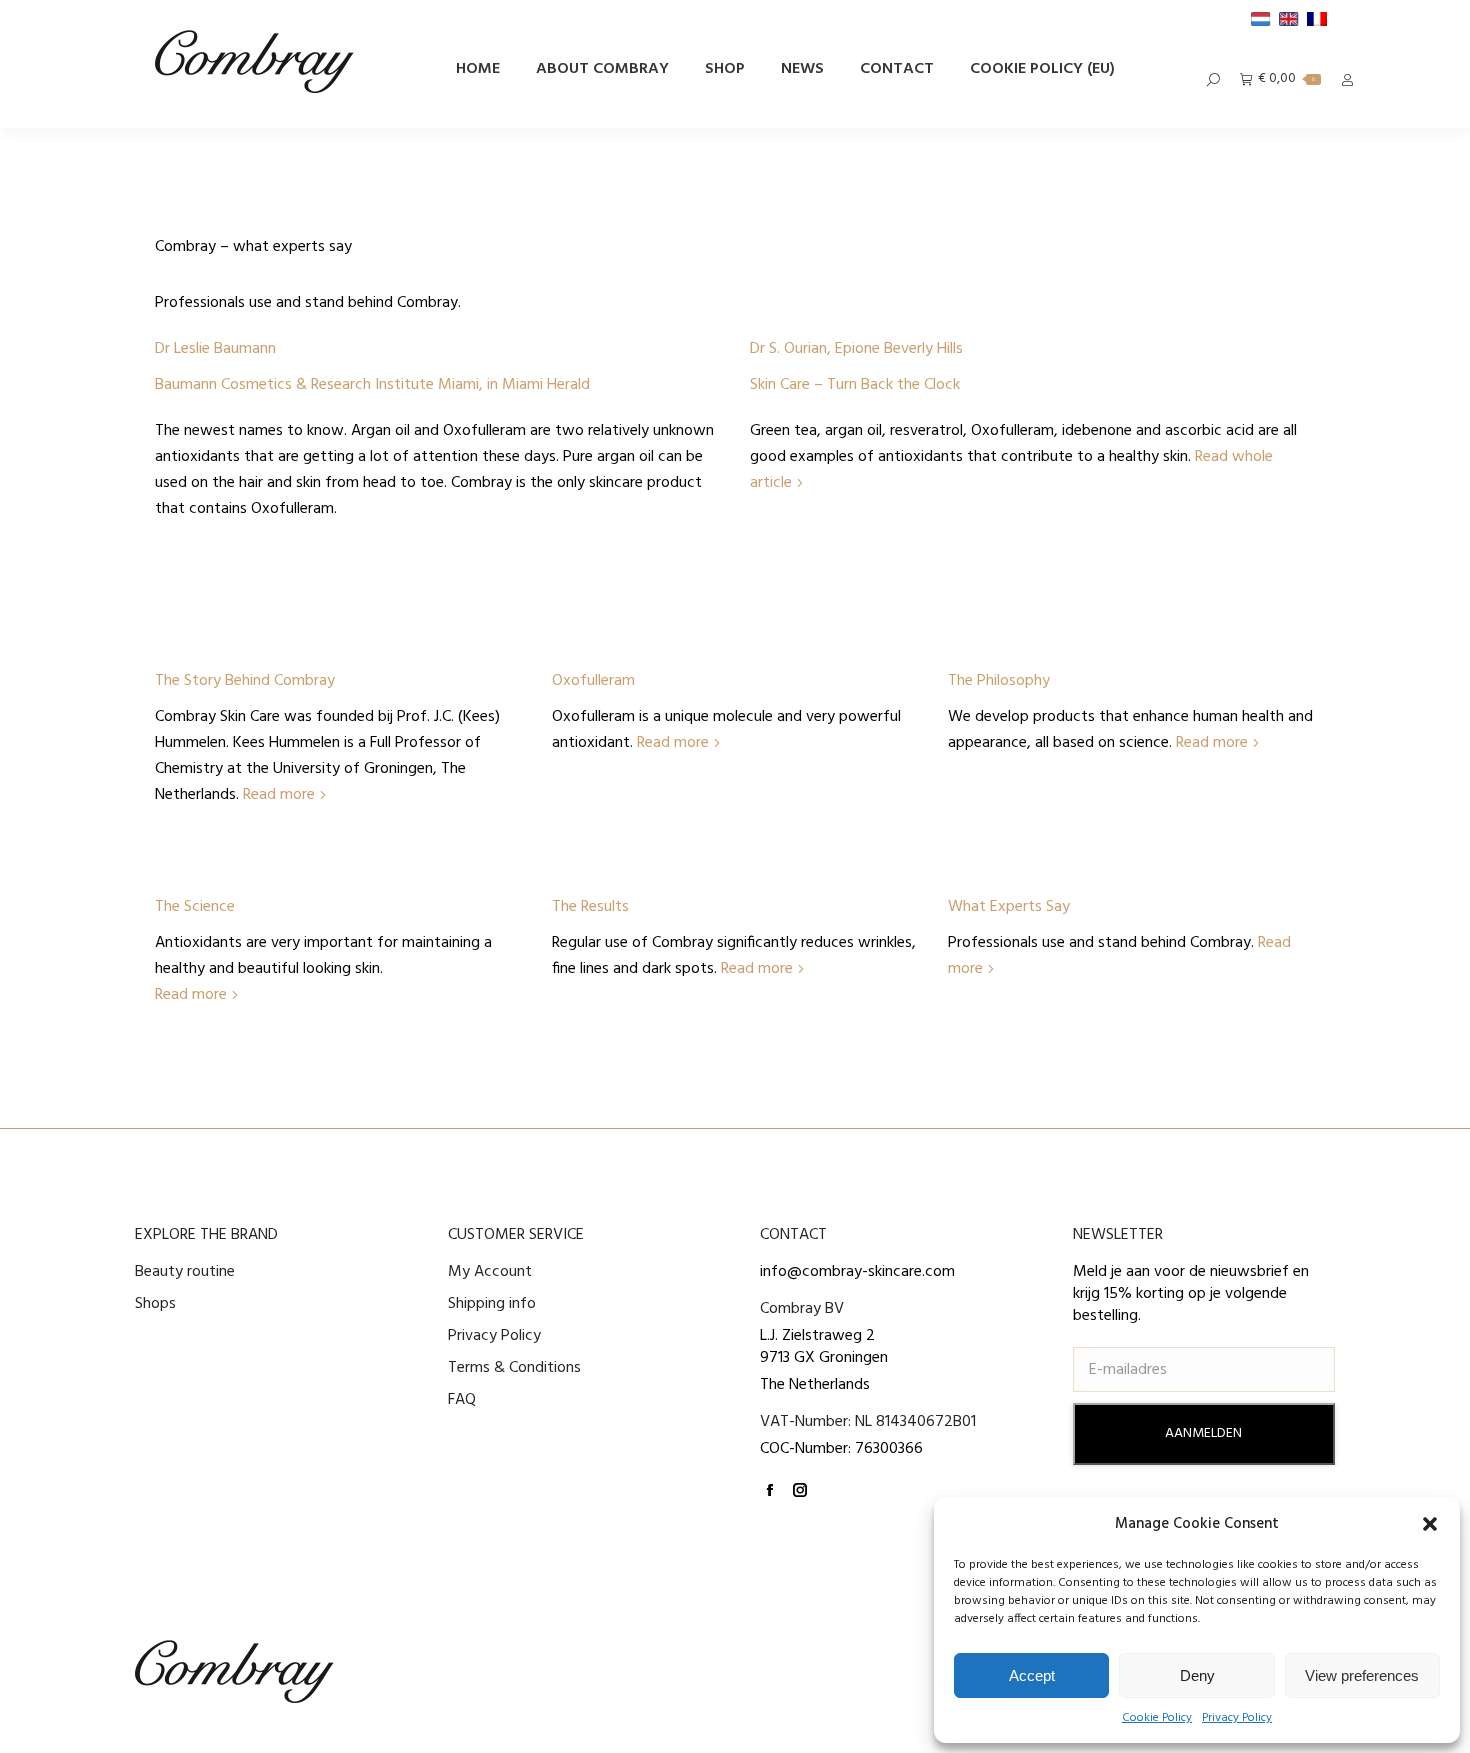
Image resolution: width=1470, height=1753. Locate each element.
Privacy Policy (1237, 1718)
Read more (279, 795)
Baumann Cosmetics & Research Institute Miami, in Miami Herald (372, 385)
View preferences (1362, 1675)
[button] (1430, 1524)
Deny (1197, 1675)
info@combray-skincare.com (857, 1272)
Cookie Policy (1157, 1718)
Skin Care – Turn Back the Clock (855, 385)
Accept (1032, 1675)
